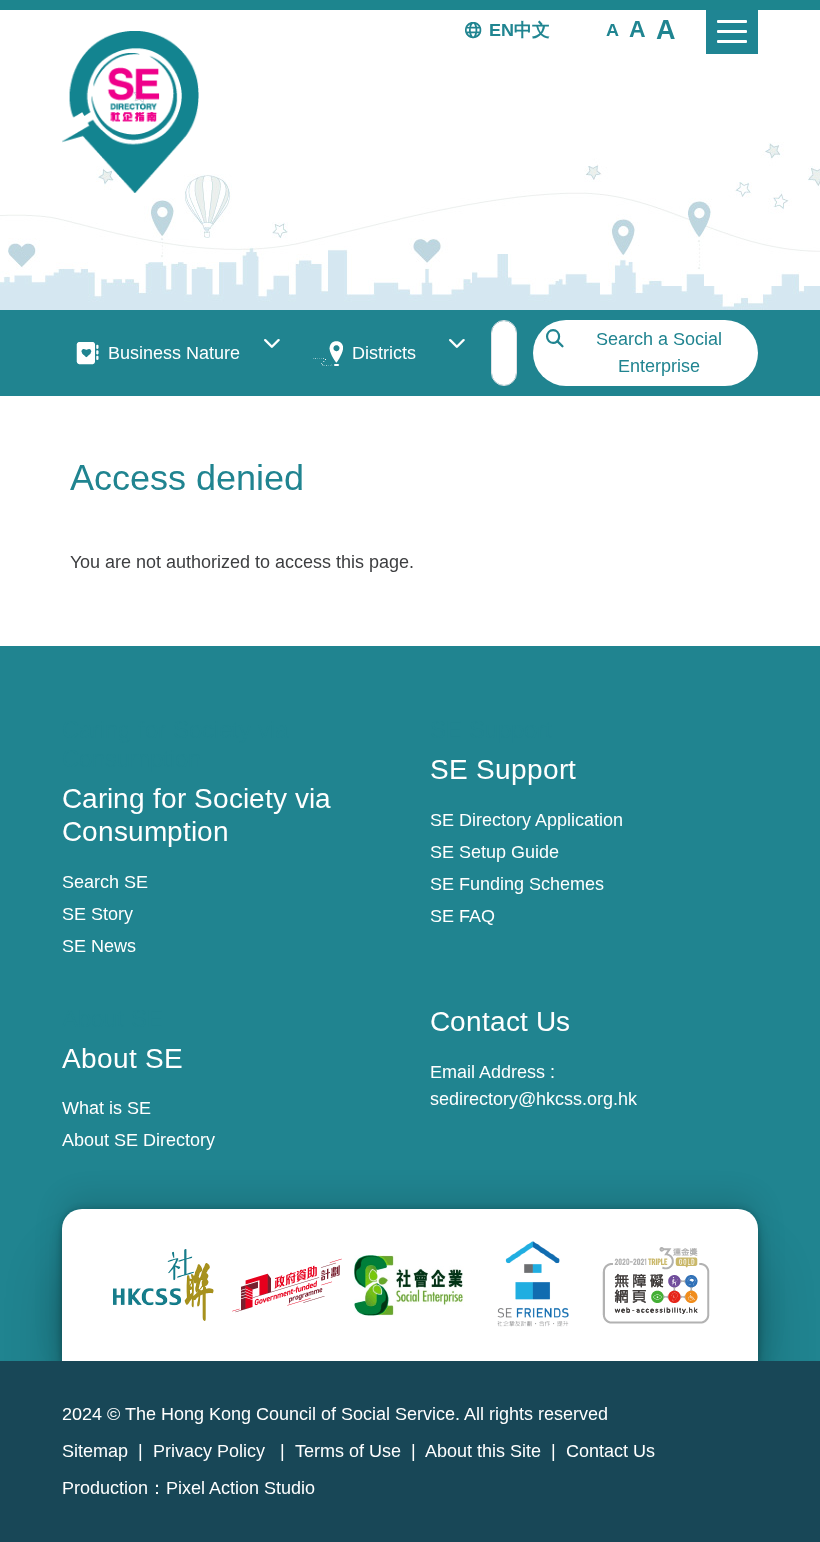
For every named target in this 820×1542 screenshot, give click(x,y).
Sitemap (95, 1451)
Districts (384, 353)
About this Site (483, 1451)
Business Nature (174, 353)
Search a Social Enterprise (659, 352)
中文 (532, 30)
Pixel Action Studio (240, 1488)
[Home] (138, 112)
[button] (612, 29)
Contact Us (610, 1451)
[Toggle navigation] (732, 32)
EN (501, 30)
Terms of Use (348, 1451)
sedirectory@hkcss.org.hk (533, 1099)
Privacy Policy (211, 1451)
